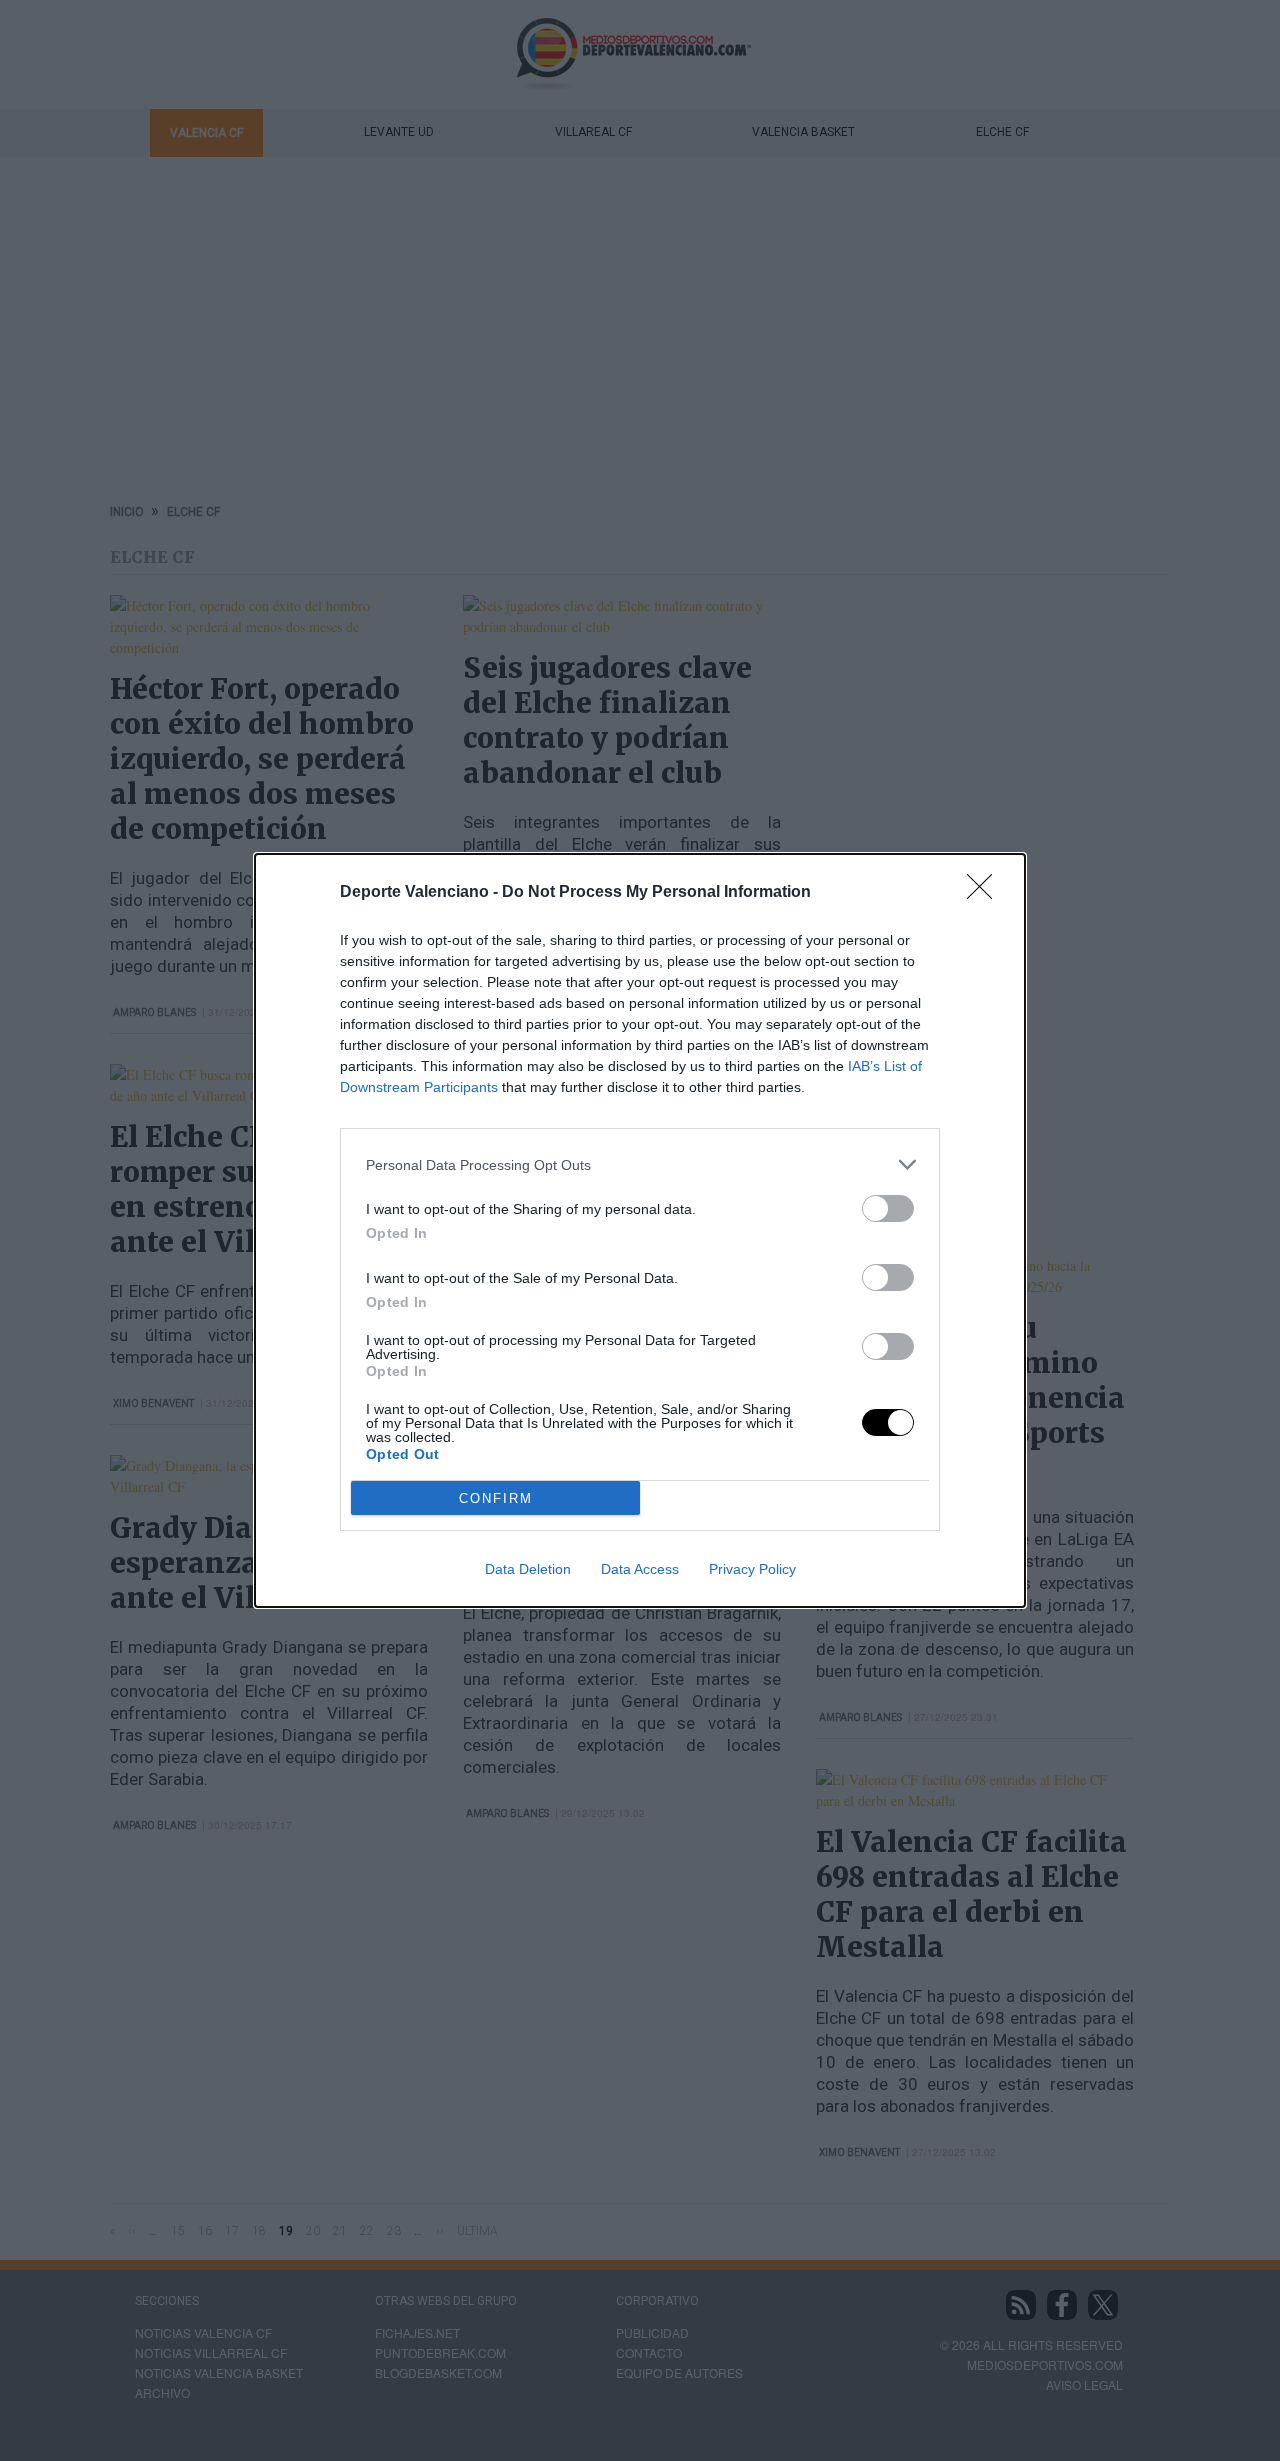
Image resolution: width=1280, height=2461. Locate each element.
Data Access (640, 1569)
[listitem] (640, 1164)
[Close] (986, 893)
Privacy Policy (752, 1569)
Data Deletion (528, 1569)
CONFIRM (496, 1498)
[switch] (888, 1208)
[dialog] (640, 1230)
